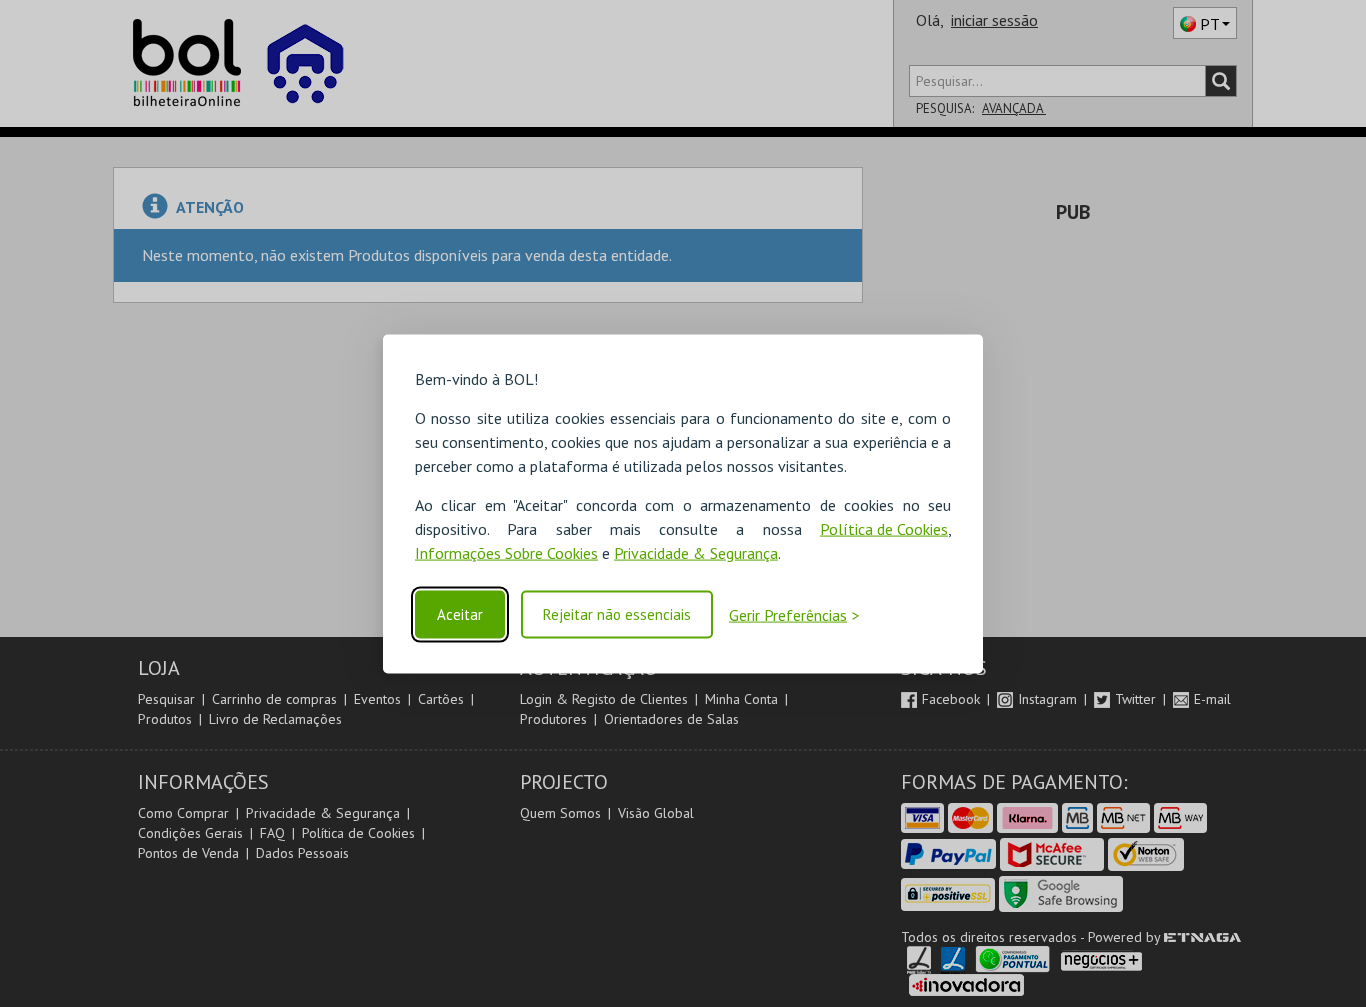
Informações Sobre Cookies (506, 552)
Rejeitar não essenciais (617, 614)
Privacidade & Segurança (696, 552)
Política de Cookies (884, 528)
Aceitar (460, 614)
